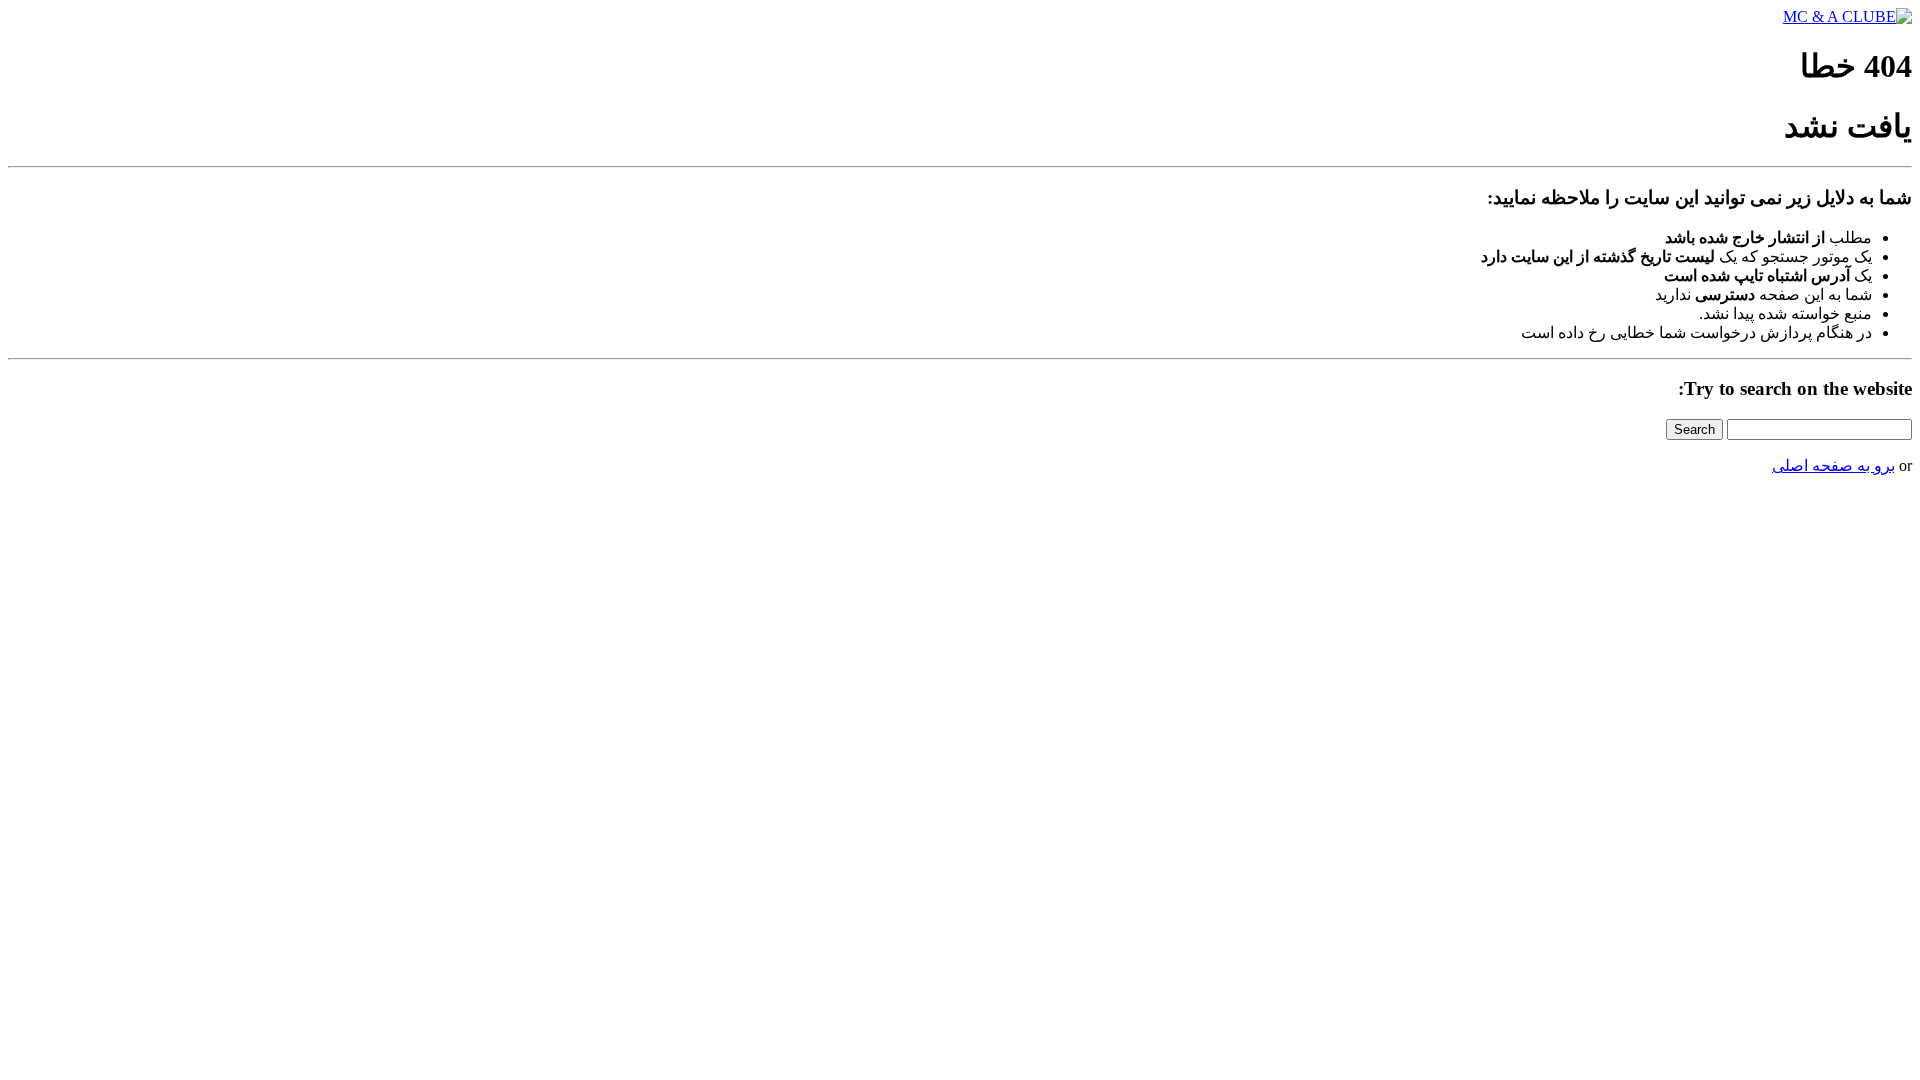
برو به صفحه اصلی (1833, 465)
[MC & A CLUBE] (1847, 16)
